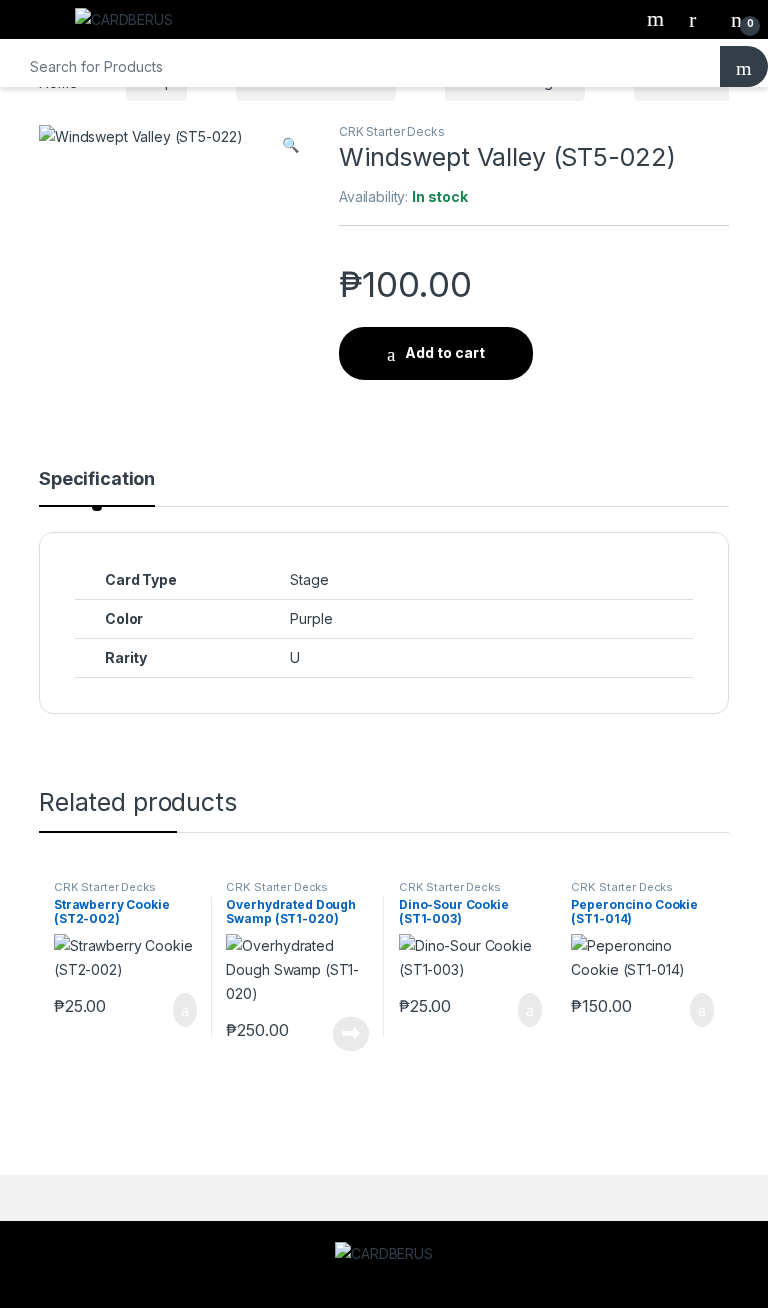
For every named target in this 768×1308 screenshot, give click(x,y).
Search (658, 19)
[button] (290, 145)
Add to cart (445, 352)
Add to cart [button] (183, 1010)
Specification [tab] (97, 479)
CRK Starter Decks (392, 131)
